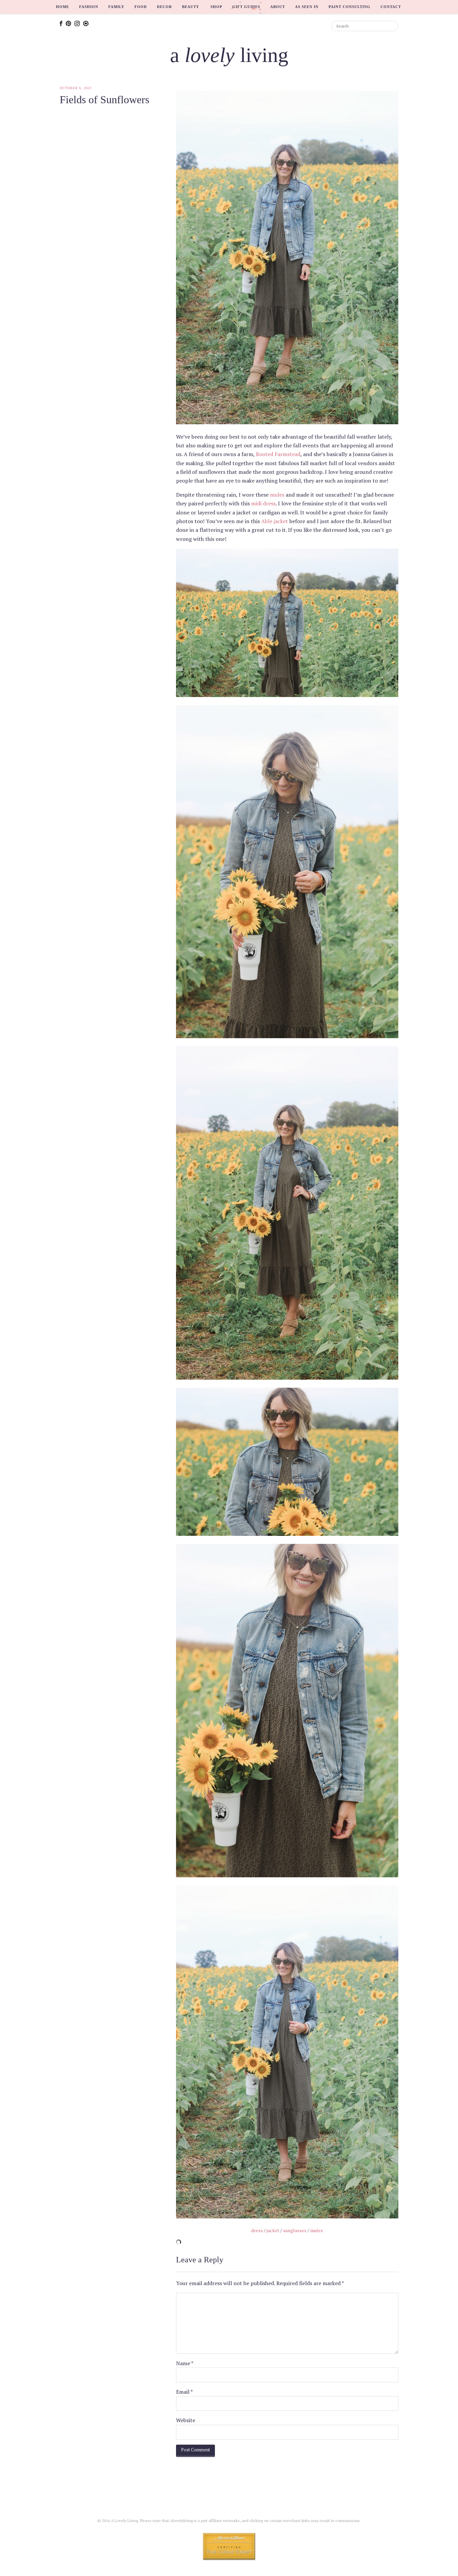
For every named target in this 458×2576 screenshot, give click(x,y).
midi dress (263, 503)
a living (229, 55)
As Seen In (307, 7)
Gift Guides (246, 7)
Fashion (89, 7)
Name (185, 2363)
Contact (391, 7)
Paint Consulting (350, 7)
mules (277, 495)
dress (257, 2230)
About (278, 7)
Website (186, 2420)
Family (116, 7)
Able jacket (275, 521)
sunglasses (295, 2230)
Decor (164, 7)
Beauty (191, 7)
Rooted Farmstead (278, 454)
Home (63, 7)
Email (184, 2392)
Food (141, 7)
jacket (273, 2230)
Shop (216, 7)
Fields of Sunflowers (104, 100)
